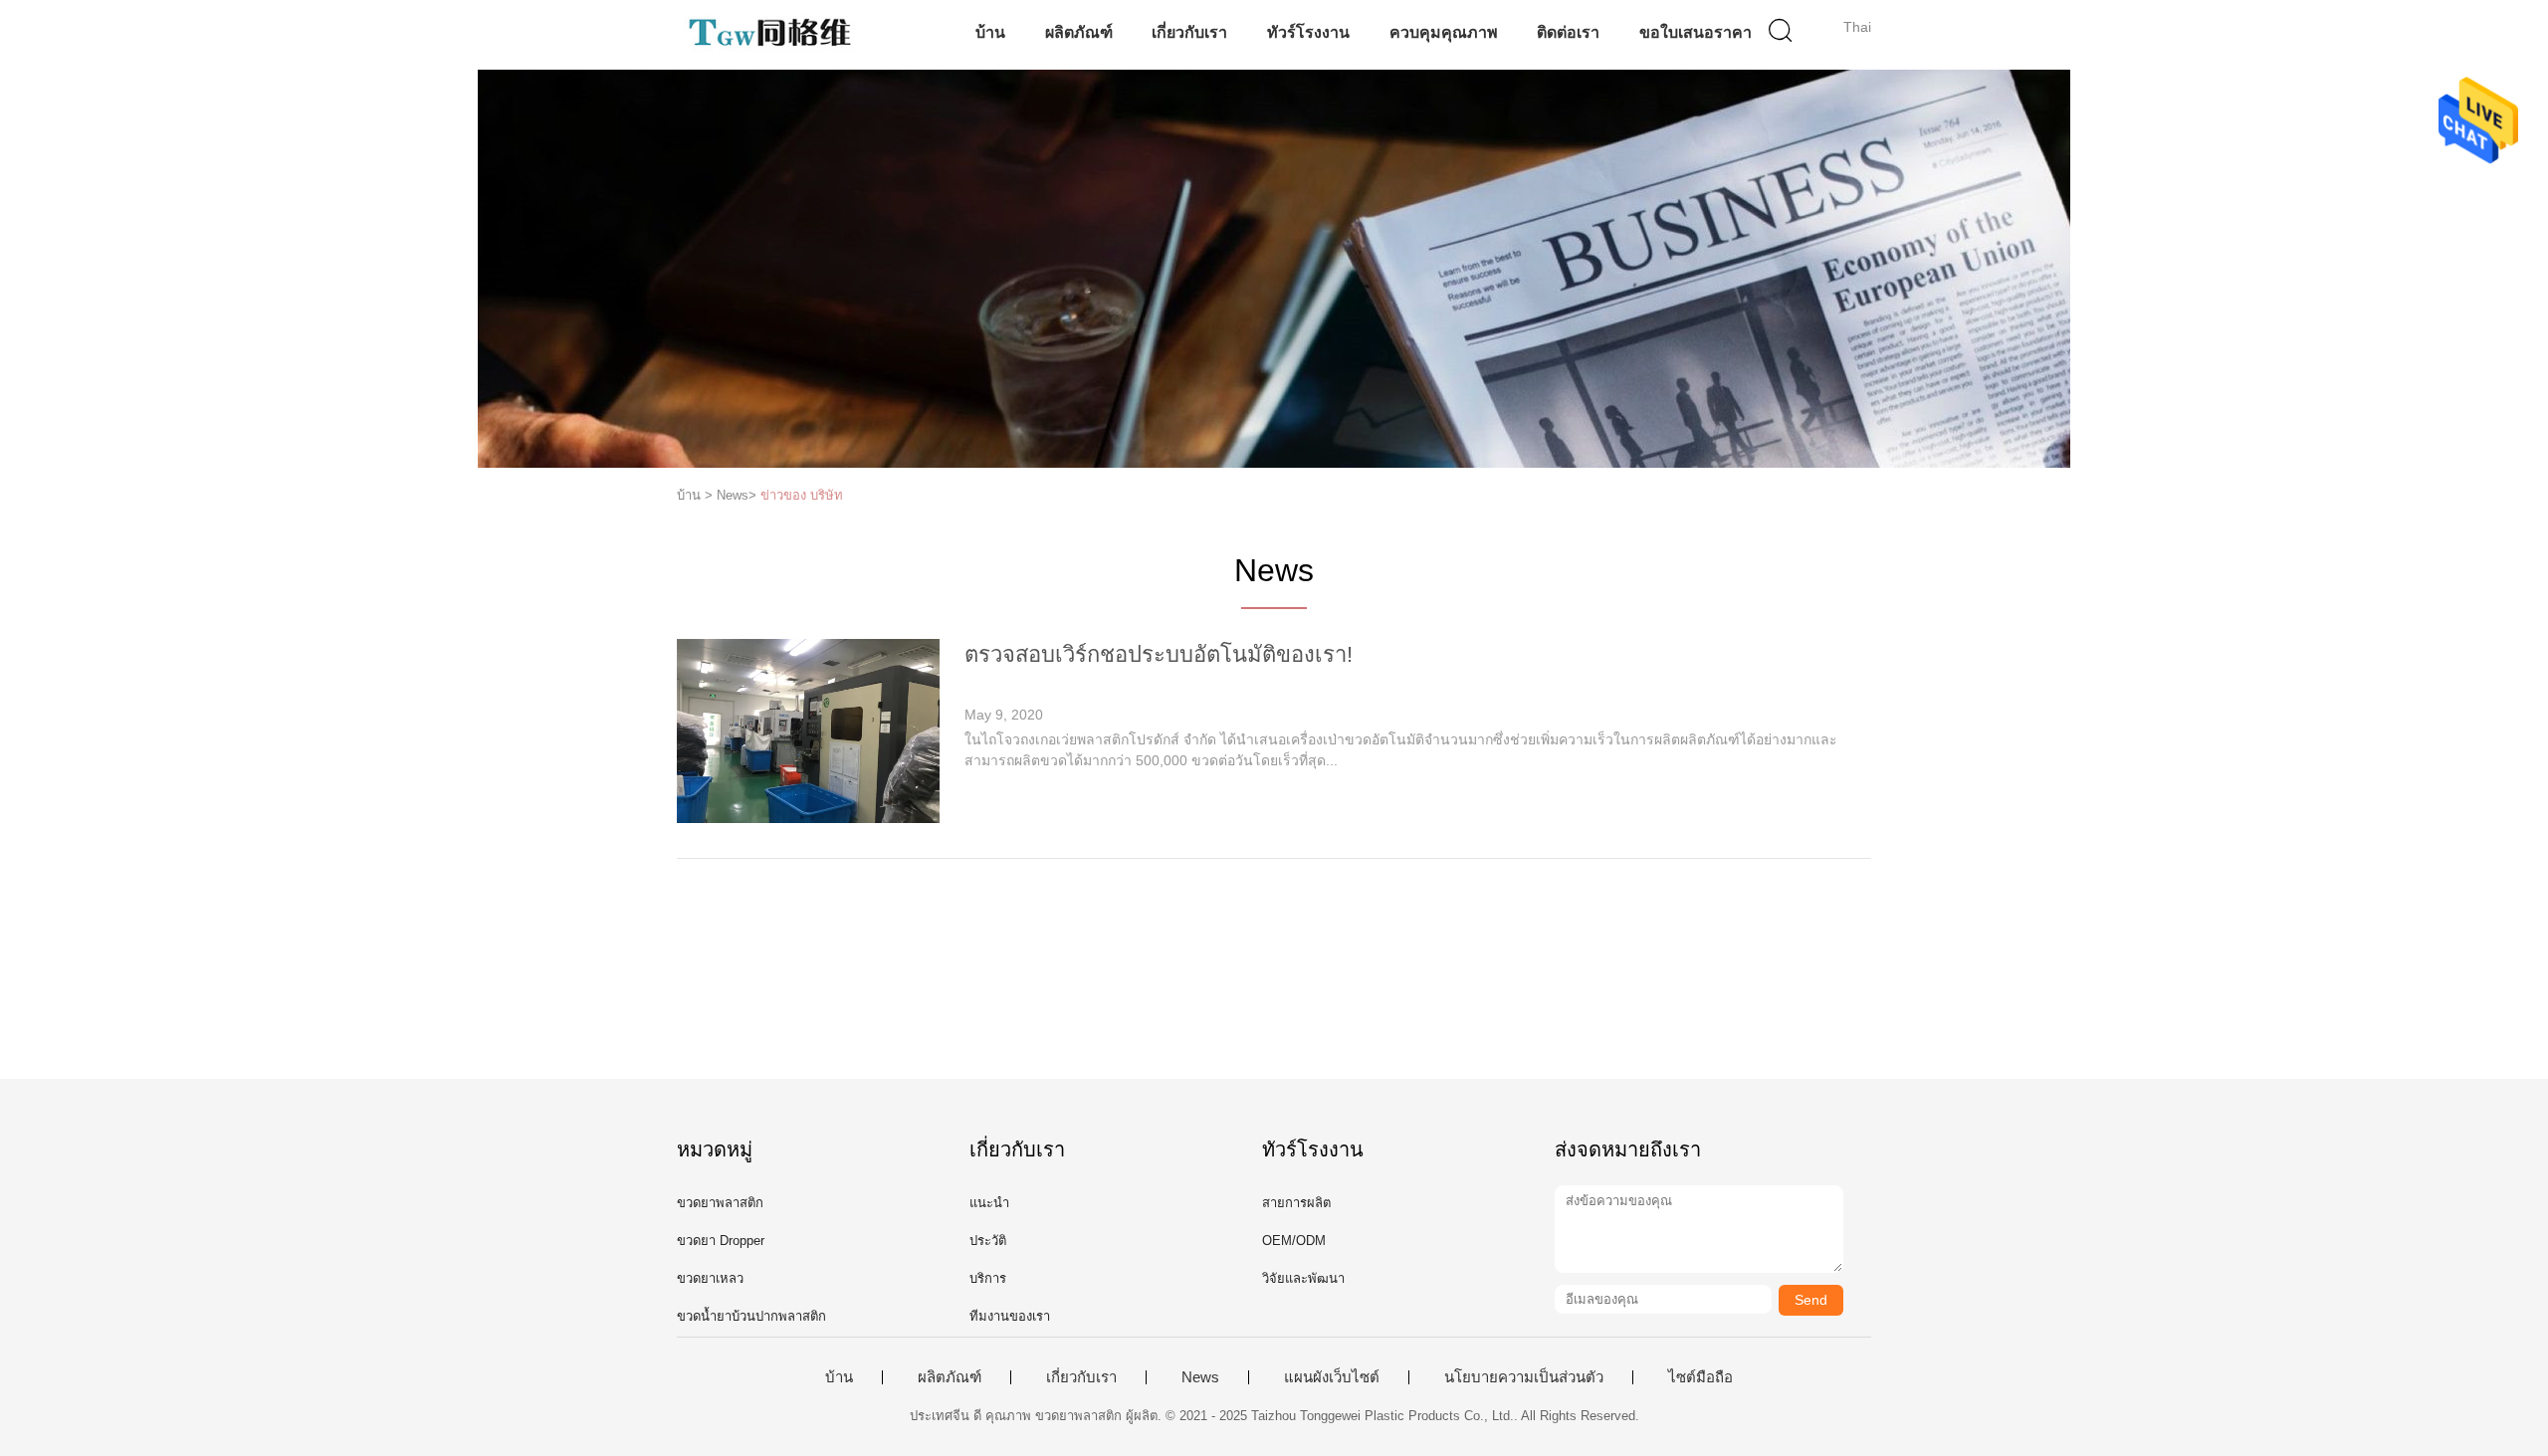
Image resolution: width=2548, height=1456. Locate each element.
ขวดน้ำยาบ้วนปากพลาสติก (751, 1316)
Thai (1857, 27)
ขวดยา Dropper (721, 1241)
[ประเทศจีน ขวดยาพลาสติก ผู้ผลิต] (774, 35)
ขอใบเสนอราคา (1696, 32)
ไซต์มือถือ (1700, 1377)
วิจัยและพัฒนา (1303, 1278)
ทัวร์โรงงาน (1308, 32)
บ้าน (990, 32)
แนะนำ (989, 1203)
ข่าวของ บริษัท (802, 495)
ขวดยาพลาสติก (720, 1203)
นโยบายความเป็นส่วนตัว (1524, 1377)
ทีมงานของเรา (1010, 1316)
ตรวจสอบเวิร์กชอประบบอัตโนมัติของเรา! (1159, 654)
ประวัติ (988, 1241)
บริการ (988, 1278)
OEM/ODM (1294, 1241)
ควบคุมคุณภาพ (1444, 32)
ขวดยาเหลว (710, 1278)
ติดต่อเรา (1568, 32)
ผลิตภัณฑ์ (1079, 32)
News (1200, 1377)
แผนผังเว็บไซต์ (1332, 1377)
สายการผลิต (1296, 1203)
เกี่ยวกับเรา (1189, 32)
